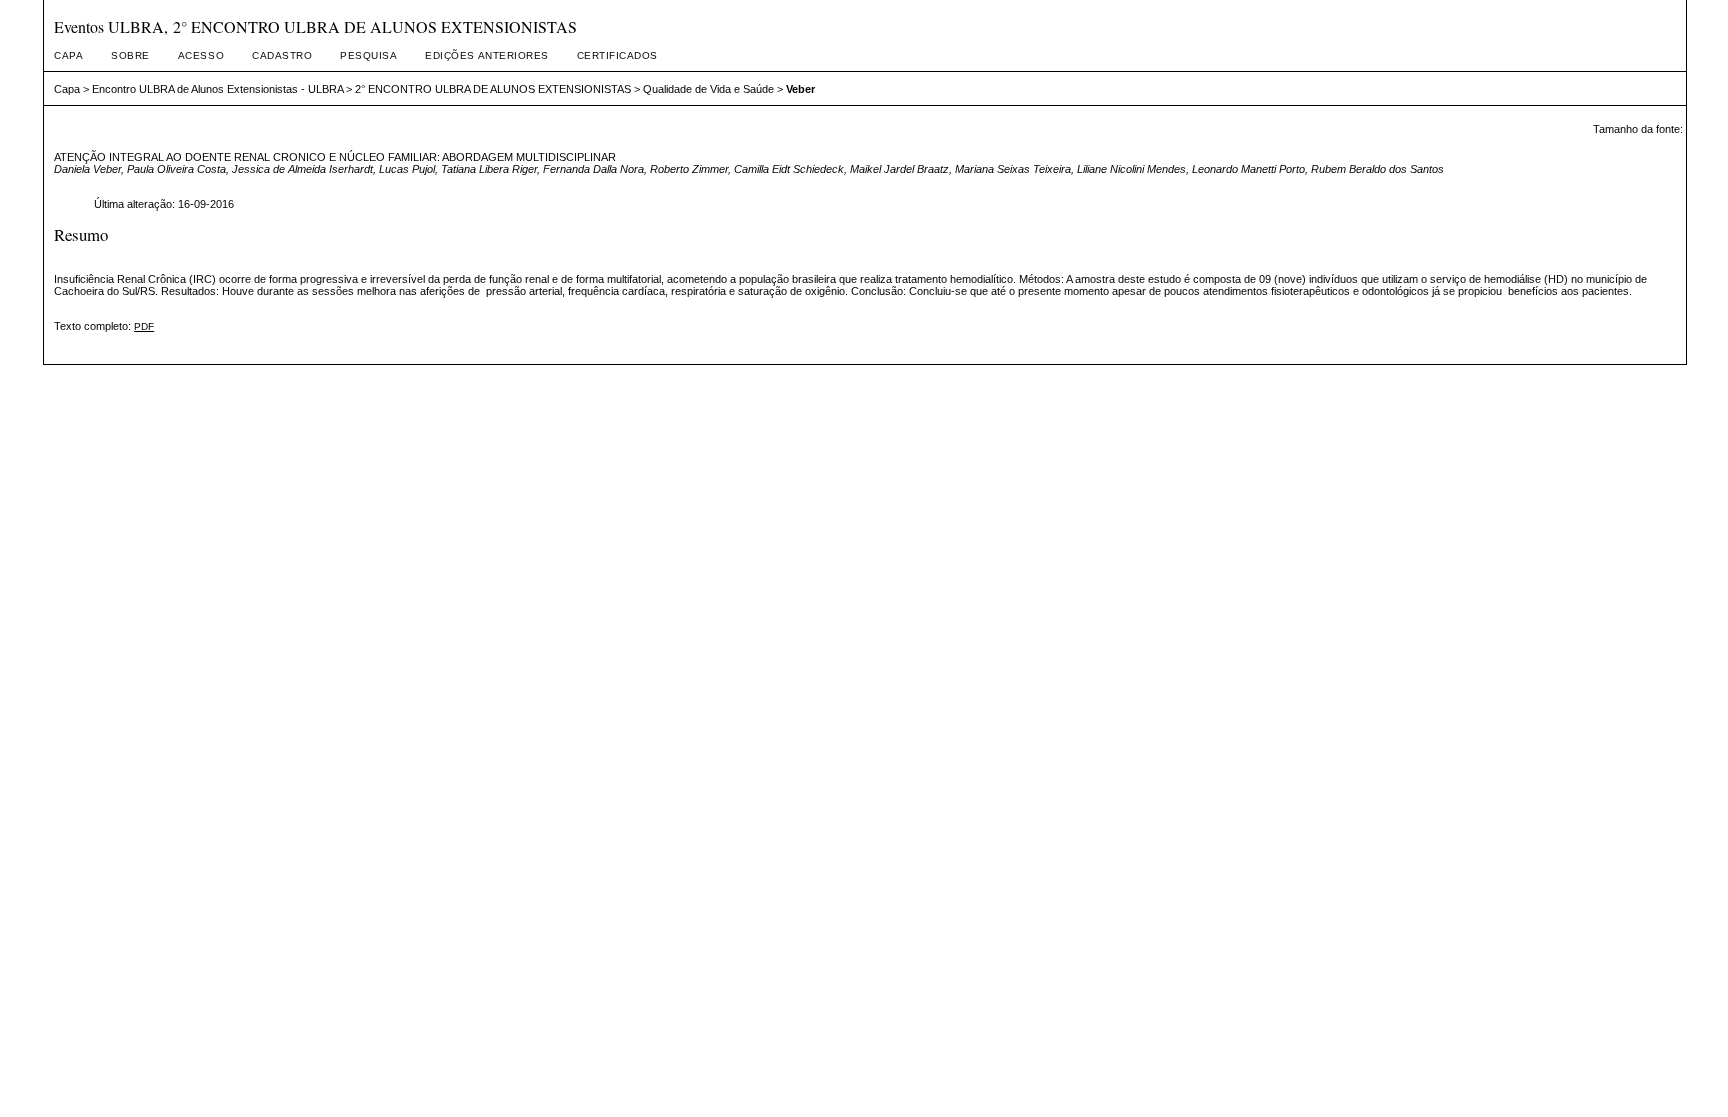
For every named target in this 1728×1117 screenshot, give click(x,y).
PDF (144, 326)
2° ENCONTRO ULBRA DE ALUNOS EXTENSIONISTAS (493, 89)
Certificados (617, 55)
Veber (800, 89)
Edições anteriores (486, 55)
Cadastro (282, 55)
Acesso (201, 55)
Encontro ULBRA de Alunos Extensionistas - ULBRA (217, 89)
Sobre (130, 55)
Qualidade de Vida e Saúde (708, 89)
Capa (68, 55)
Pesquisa (368, 55)
